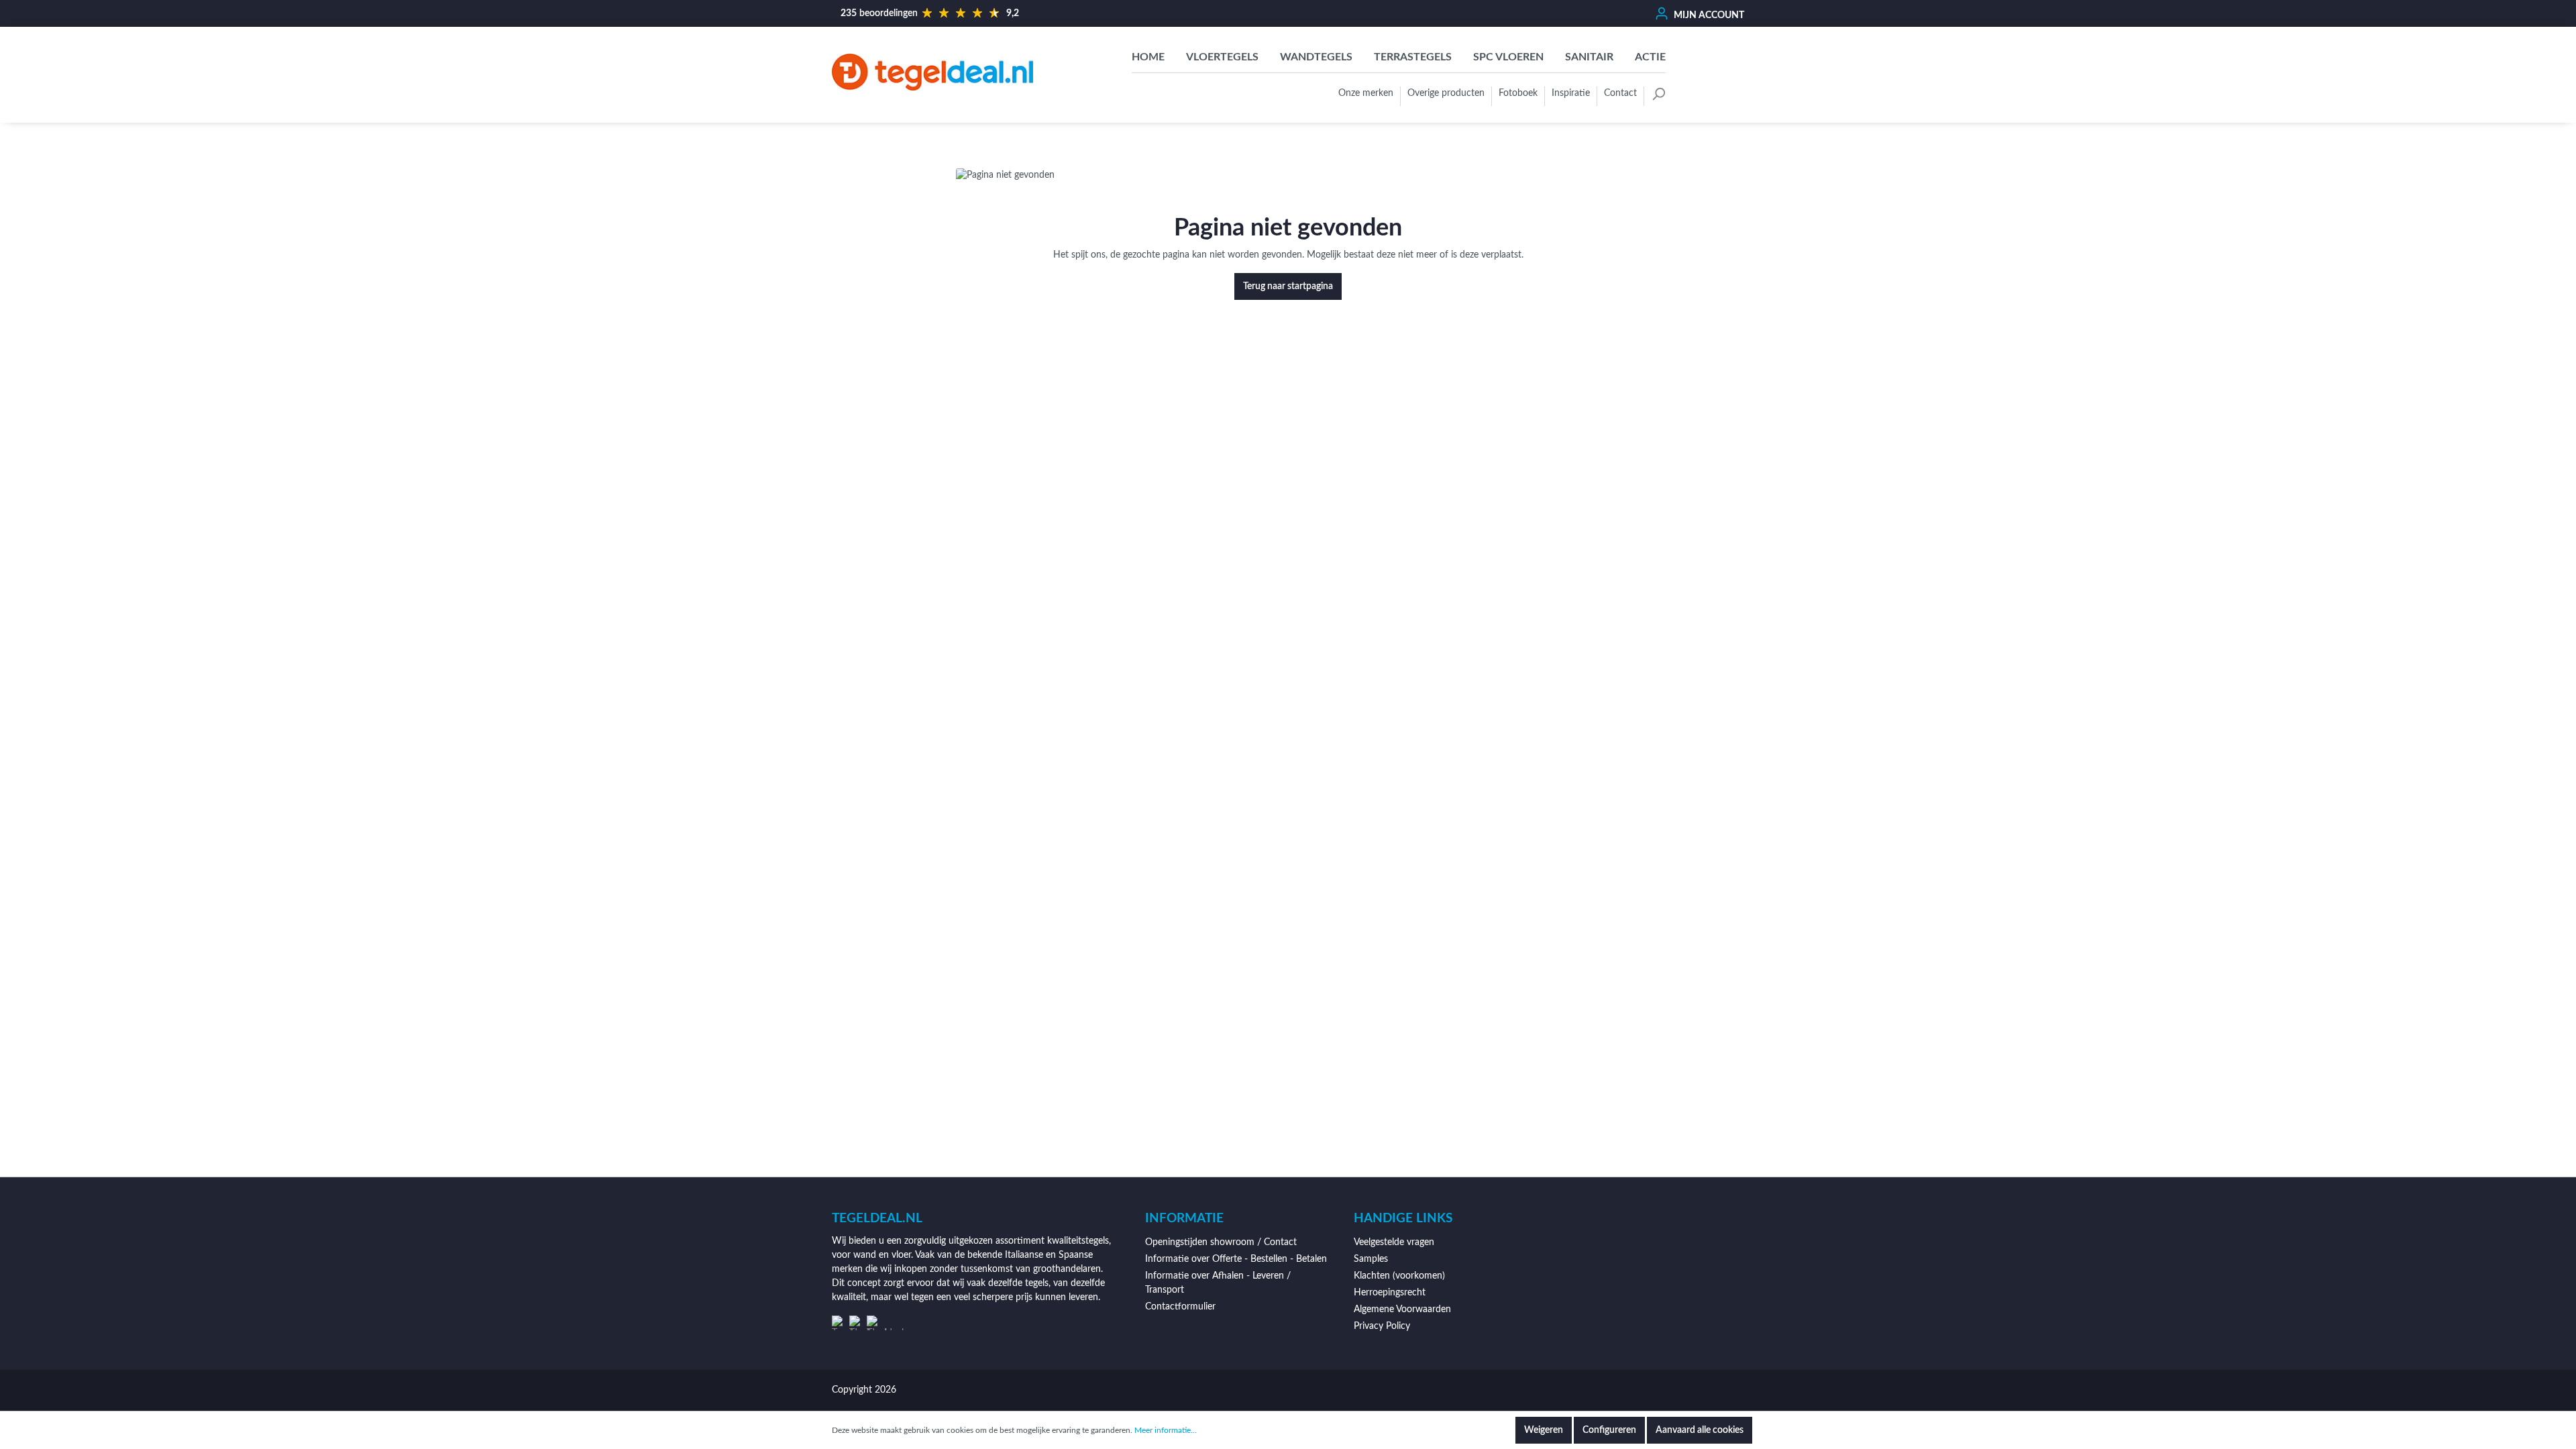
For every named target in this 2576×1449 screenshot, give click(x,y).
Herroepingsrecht (1390, 1293)
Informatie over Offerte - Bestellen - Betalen (1236, 1259)
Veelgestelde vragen (1394, 1242)
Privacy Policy (1382, 1326)
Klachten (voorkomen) (1399, 1276)
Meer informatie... (1166, 1430)
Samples (1371, 1259)
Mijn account (1708, 15)
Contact (1620, 93)
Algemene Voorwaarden (1402, 1309)
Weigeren (1544, 1430)
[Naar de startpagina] (932, 72)
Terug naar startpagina (1288, 286)
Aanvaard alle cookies (1700, 1430)
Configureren (1609, 1430)
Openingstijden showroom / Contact (1221, 1242)
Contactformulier (1180, 1307)
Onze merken (1366, 93)
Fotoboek (1518, 93)
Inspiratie (1571, 93)
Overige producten (1446, 93)
